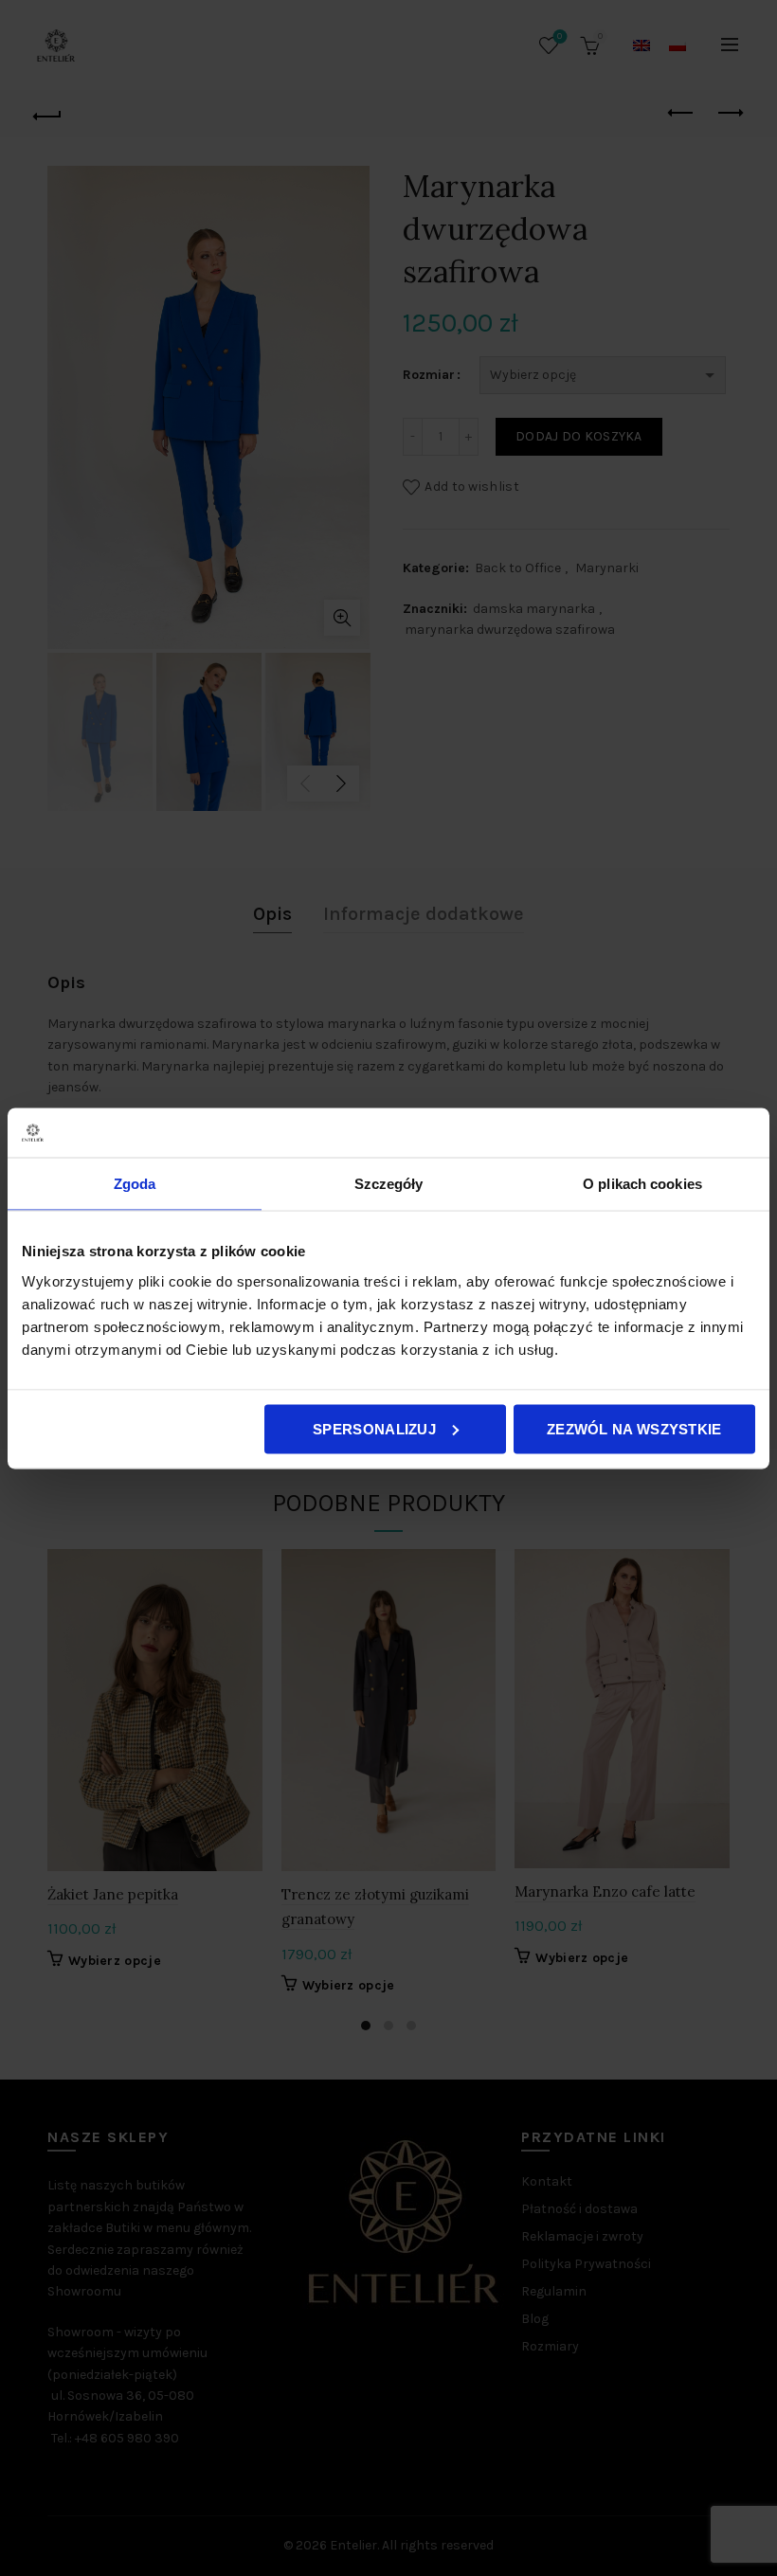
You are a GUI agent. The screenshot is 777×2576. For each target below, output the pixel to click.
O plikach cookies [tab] (642, 1184)
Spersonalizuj (374, 1428)
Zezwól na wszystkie (634, 1428)
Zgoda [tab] (135, 1184)
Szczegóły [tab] (389, 1184)
